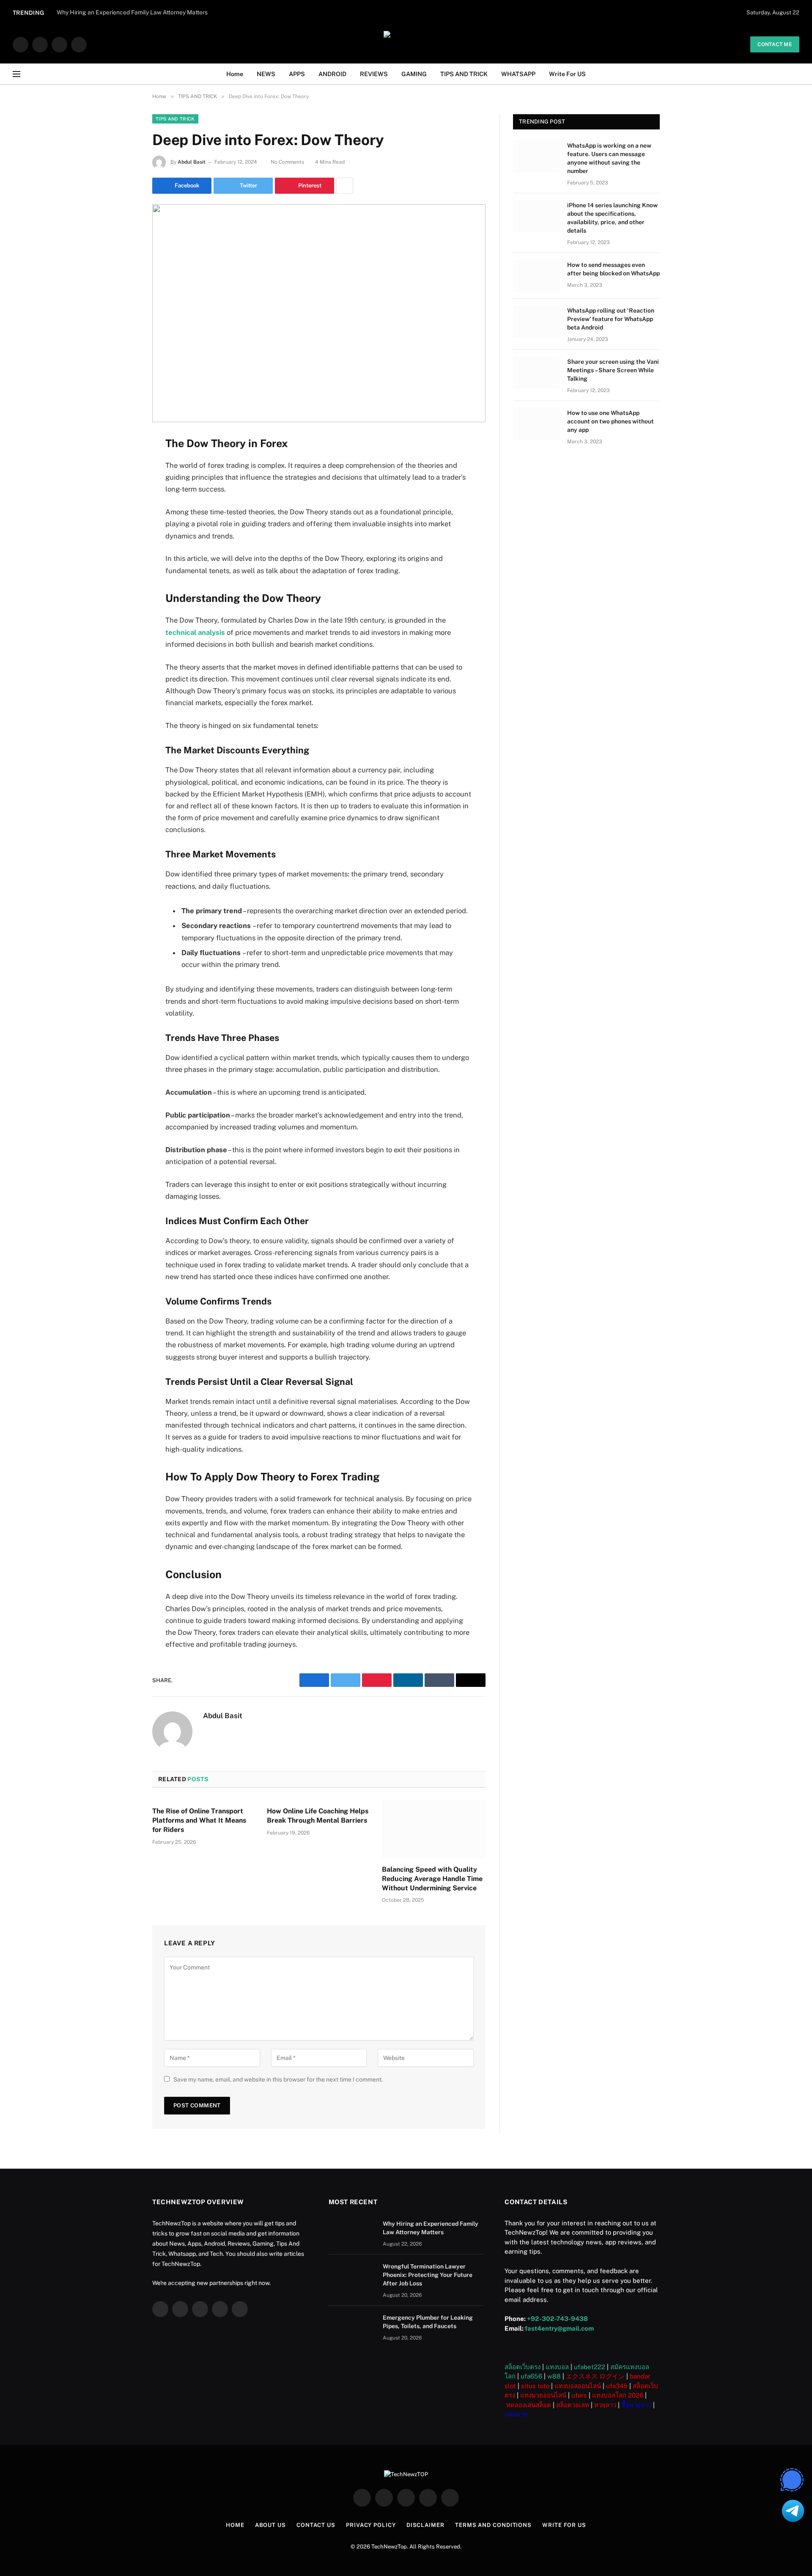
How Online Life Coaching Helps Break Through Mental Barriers (318, 1816)
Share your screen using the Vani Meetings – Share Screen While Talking (613, 370)
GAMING (414, 74)
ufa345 (617, 2386)
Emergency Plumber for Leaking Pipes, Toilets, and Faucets (428, 2322)
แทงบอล (557, 2367)
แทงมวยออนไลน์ (543, 2395)
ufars (579, 2395)
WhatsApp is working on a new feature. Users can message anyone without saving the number (609, 158)
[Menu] (16, 74)
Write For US (567, 74)
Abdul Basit (192, 162)
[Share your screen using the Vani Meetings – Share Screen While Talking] (536, 373)
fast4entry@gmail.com (559, 2328)
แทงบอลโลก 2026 (618, 2395)
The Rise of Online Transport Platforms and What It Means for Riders (199, 1820)
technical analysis (195, 632)
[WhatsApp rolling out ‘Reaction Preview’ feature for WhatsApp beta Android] (536, 321)
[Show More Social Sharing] (345, 186)
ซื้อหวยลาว (636, 2405)
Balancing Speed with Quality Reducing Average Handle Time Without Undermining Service (432, 1879)
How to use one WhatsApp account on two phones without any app (610, 421)
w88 (554, 2376)
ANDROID (332, 74)
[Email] (123, 550)
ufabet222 (590, 2367)
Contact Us (316, 2525)
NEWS (266, 74)
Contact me (775, 44)
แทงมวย (516, 2414)
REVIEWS (374, 74)
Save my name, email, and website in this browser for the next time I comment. (278, 2079)
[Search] (796, 74)
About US (270, 2525)
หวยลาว (605, 2405)
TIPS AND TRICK (464, 74)
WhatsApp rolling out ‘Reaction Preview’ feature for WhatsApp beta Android (611, 319)
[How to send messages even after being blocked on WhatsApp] (536, 276)
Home (235, 74)
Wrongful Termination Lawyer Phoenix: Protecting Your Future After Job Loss (428, 2275)
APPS (297, 74)
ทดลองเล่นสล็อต (529, 2405)
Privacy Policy (371, 2525)
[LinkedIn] (123, 507)
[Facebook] (123, 464)
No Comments (287, 162)
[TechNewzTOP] (406, 44)
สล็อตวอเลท (573, 2405)
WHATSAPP (518, 74)
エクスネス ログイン (595, 2376)
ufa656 (531, 2376)
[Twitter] (123, 485)
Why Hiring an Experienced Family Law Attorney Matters (431, 2228)
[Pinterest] (123, 528)
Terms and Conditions (493, 2525)
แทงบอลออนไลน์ (578, 2386)
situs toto (535, 2386)
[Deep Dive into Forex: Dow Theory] (319, 313)
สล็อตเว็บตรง (523, 2367)
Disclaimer (425, 2525)
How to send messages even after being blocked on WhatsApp (613, 269)
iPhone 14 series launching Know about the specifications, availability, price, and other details (612, 218)
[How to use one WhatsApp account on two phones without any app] (536, 424)
